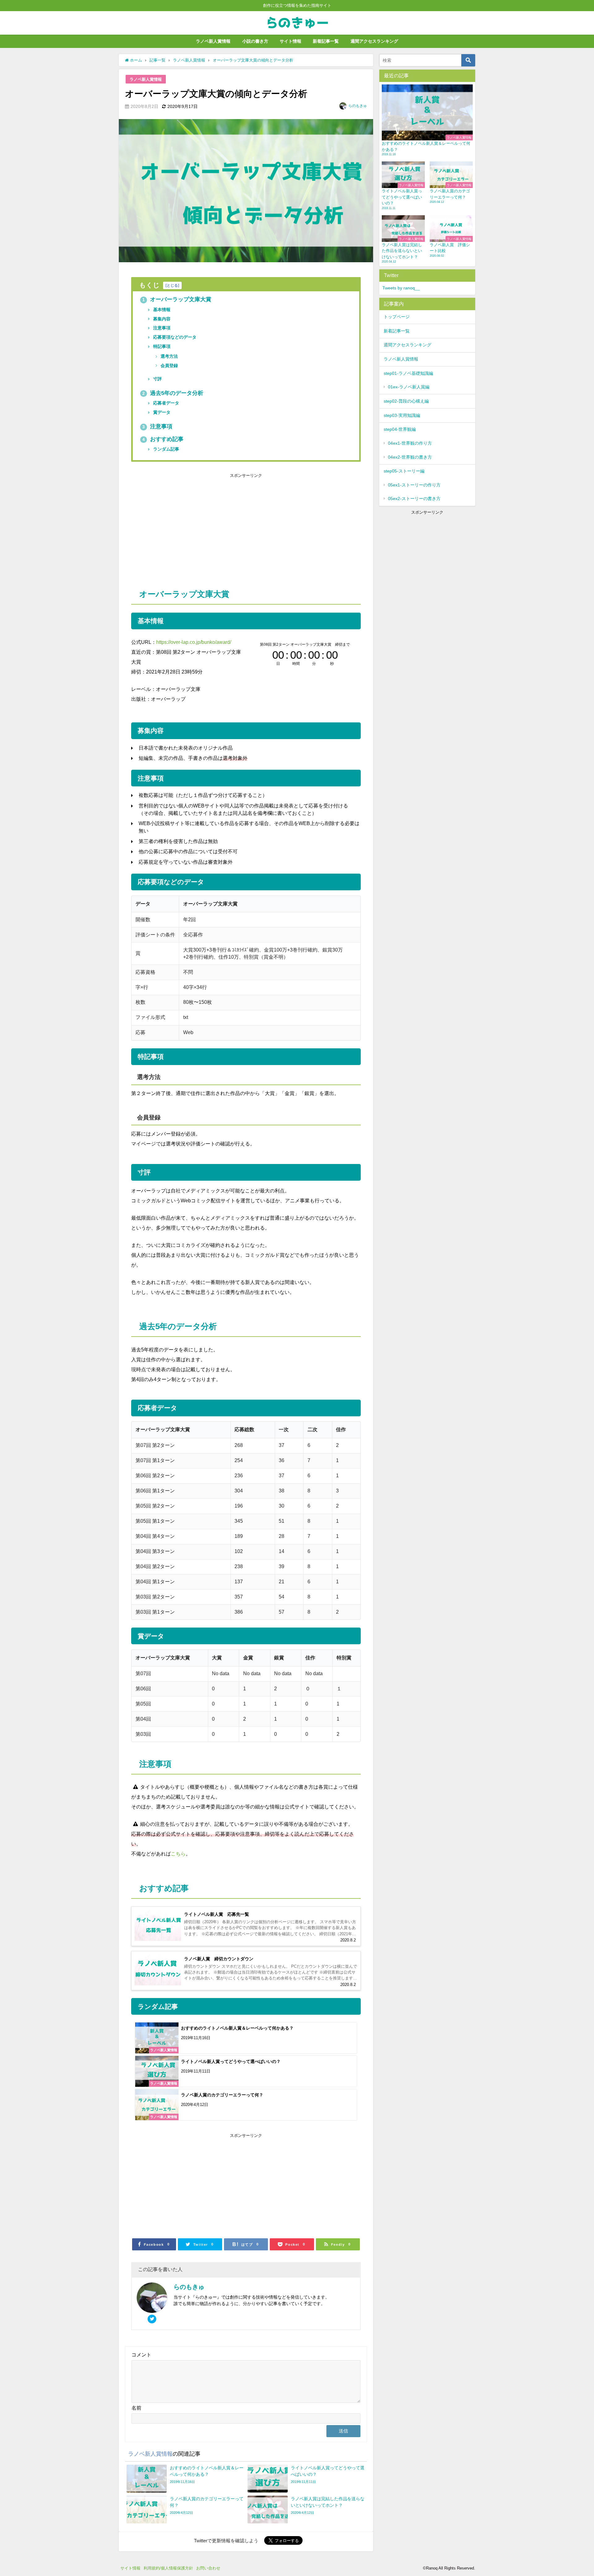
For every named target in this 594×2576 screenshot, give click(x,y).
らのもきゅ (358, 106)
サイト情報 (291, 41)
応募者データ (166, 403)
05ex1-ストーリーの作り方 (414, 485)
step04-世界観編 (400, 429)
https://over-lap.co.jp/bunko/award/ (194, 642)
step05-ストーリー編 (404, 471)
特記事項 (161, 346)
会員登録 (169, 366)
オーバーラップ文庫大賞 (177, 299)
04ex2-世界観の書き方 (410, 457)
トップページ (397, 317)
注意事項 (161, 328)
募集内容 (161, 319)
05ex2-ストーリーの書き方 (414, 499)
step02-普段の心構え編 (406, 401)
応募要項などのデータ (174, 337)
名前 (136, 2408)
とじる (172, 285)
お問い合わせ (210, 2568)
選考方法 (169, 356)
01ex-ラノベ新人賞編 (409, 387)
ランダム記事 (166, 449)
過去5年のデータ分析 (173, 393)
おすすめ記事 (163, 439)
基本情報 (161, 310)
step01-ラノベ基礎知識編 (408, 373)
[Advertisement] (189, 526)
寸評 (157, 379)
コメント (141, 2355)
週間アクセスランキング (374, 41)
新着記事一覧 (326, 41)
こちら (178, 1854)
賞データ (161, 412)
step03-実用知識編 (402, 415)
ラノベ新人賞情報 (213, 41)
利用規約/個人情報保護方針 (168, 2568)
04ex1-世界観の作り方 (410, 443)
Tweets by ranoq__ (401, 288)
